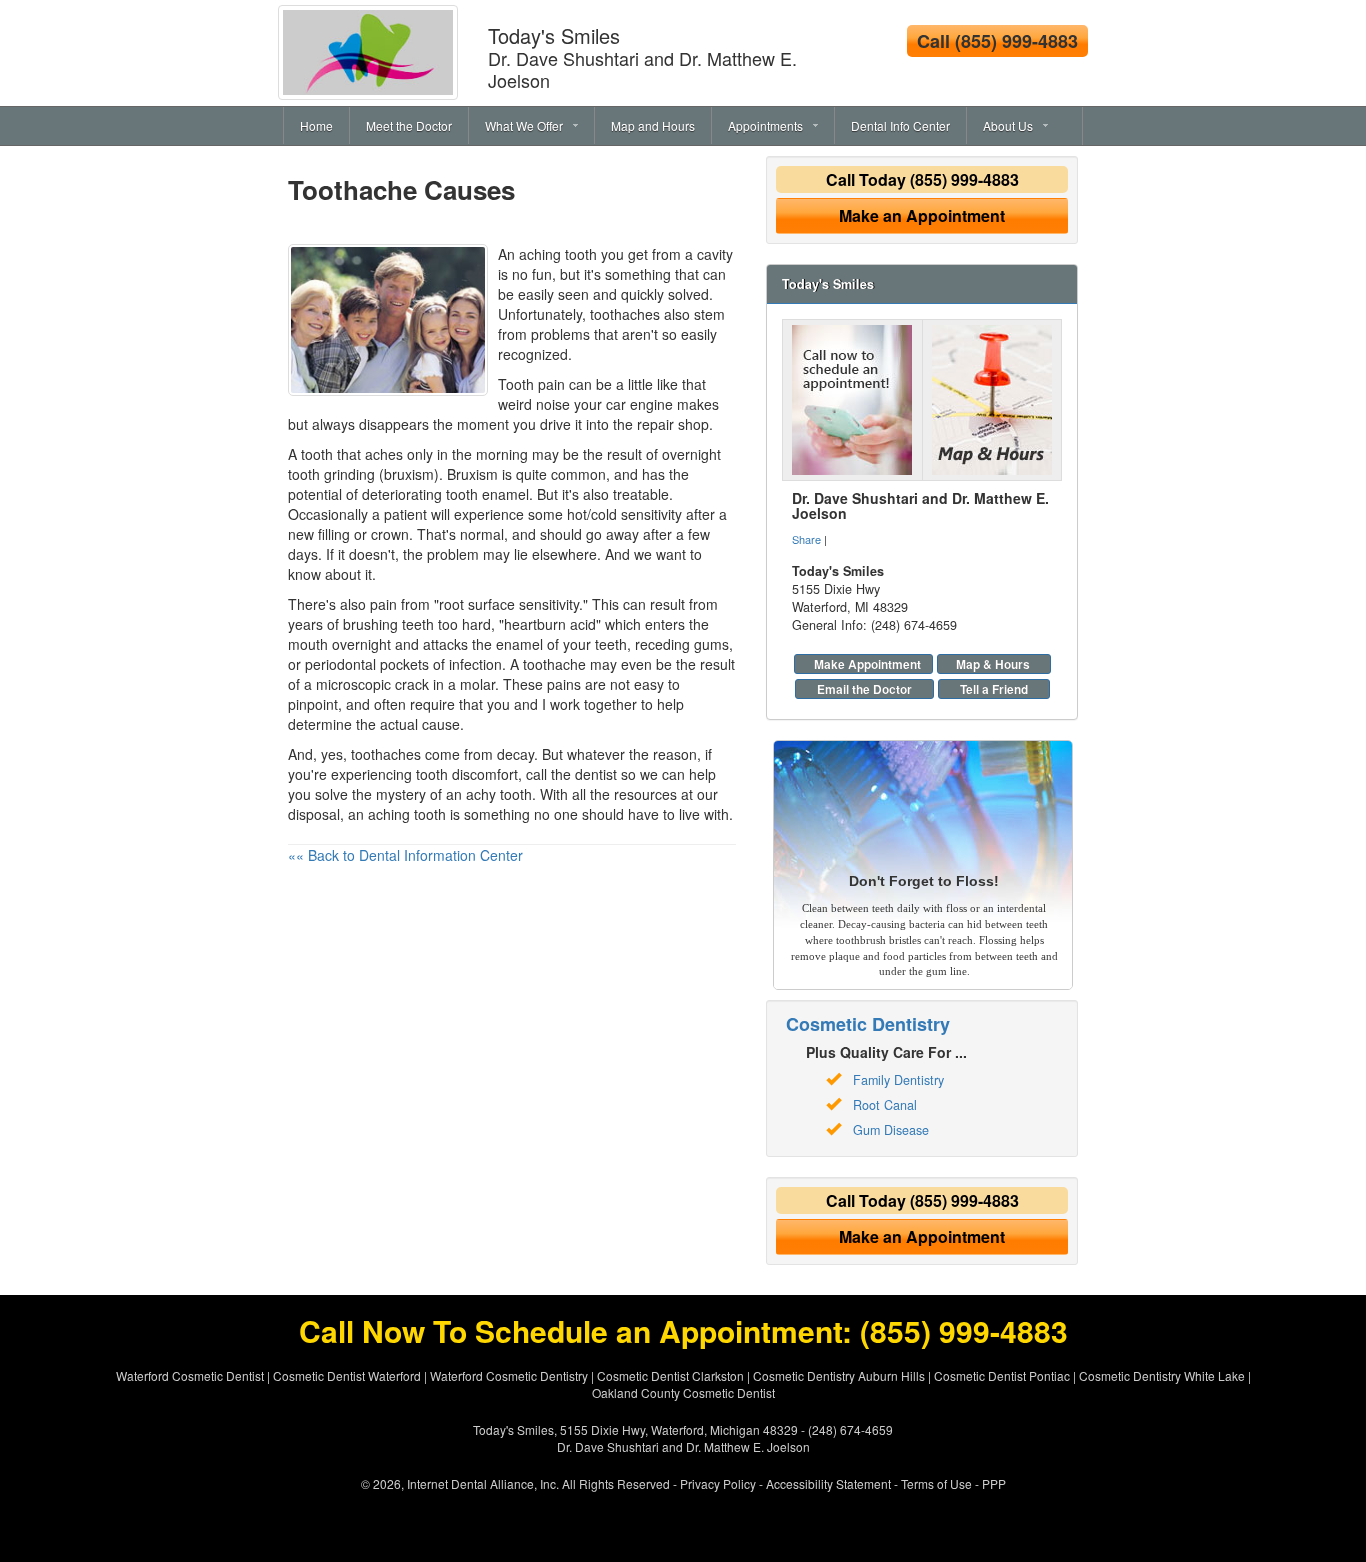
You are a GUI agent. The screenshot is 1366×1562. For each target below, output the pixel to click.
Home (316, 125)
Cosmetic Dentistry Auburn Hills (839, 1375)
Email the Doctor (864, 689)
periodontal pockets (367, 664)
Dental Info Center (900, 125)
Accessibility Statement (828, 1483)
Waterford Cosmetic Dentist (190, 1375)
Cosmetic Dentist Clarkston (670, 1375)
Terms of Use (936, 1483)
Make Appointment (867, 664)
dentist (596, 774)
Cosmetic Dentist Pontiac (1002, 1375)
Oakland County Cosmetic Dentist (683, 1392)
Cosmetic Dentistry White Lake (1162, 1375)
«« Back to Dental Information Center (405, 855)
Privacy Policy (718, 1483)
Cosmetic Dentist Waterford (347, 1375)
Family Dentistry (898, 1080)
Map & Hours (993, 664)
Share (806, 539)
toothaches (625, 314)
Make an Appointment (922, 215)
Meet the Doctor (409, 125)
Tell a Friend (994, 689)
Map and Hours (653, 125)
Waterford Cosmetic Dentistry (509, 1375)
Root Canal (885, 1105)
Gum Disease (891, 1130)
